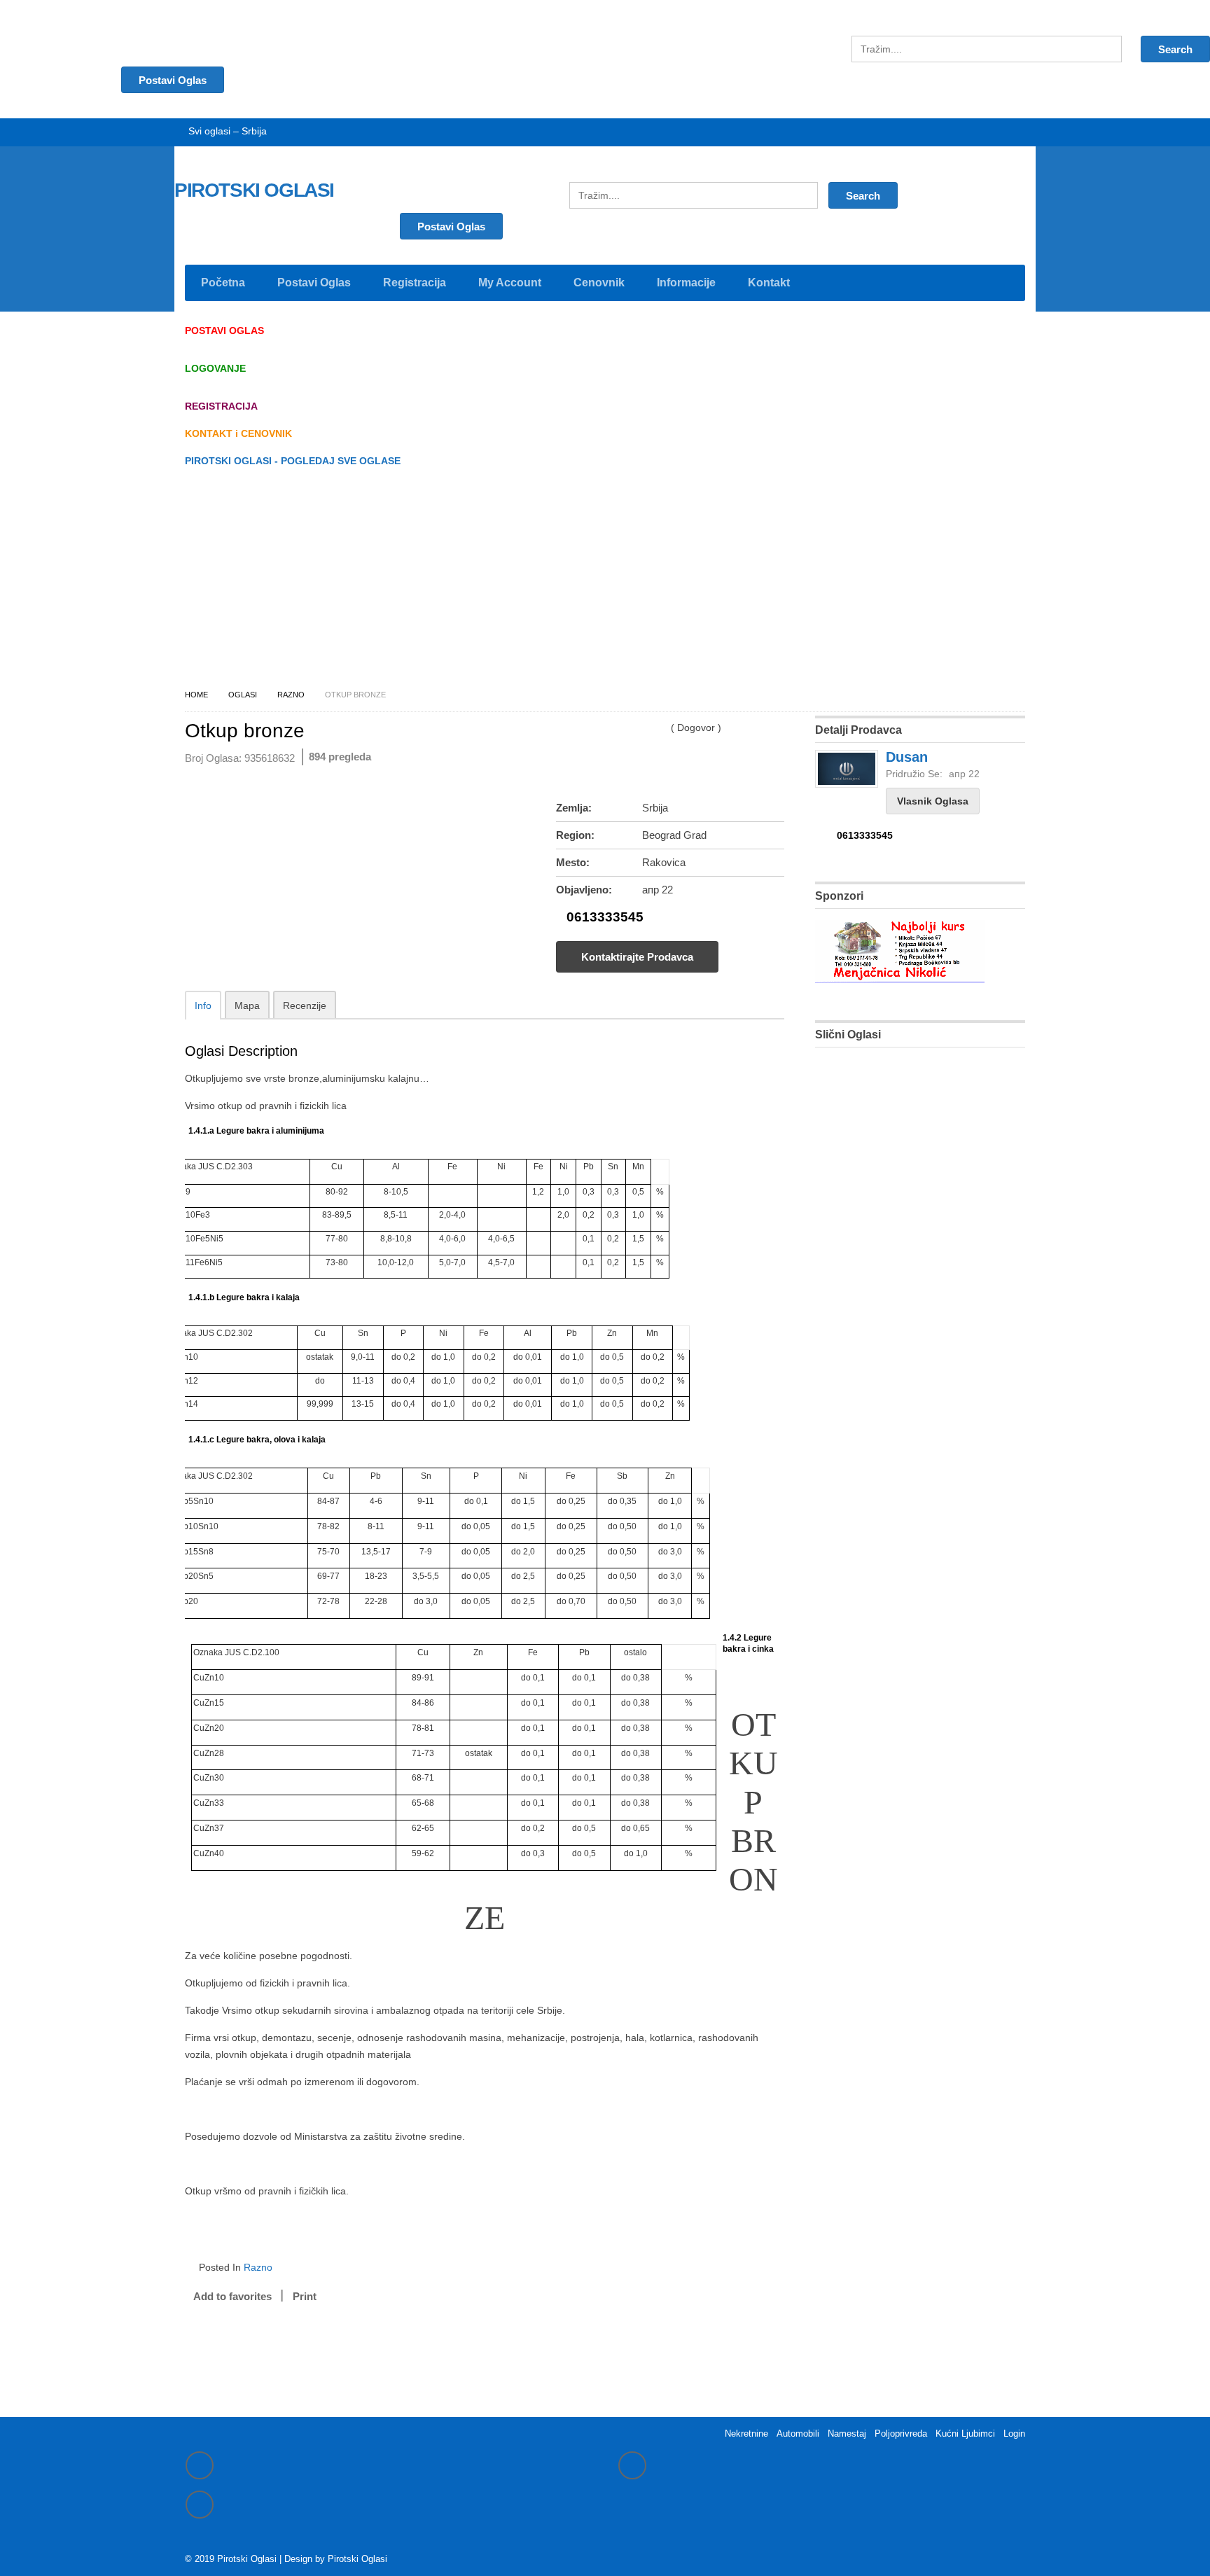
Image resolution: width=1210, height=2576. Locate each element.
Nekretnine (746, 2434)
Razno (291, 695)
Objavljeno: (584, 890)
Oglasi (243, 695)
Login (1014, 2434)
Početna (223, 283)
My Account (510, 283)
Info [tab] (203, 1005)
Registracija (415, 283)
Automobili (798, 2434)
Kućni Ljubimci (965, 2434)
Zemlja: (574, 808)
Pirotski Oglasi (357, 2559)
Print (305, 2296)
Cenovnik (599, 283)
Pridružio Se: (914, 774)
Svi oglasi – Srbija (228, 131)
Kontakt (769, 283)
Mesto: (573, 862)
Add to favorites (232, 2296)
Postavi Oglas (451, 227)
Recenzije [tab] (305, 1005)
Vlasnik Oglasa (933, 801)
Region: (575, 835)
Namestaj (847, 2434)
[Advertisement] (605, 582)
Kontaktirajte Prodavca (637, 957)
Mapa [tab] (247, 1005)
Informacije (686, 283)
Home (196, 695)
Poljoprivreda (901, 2434)
